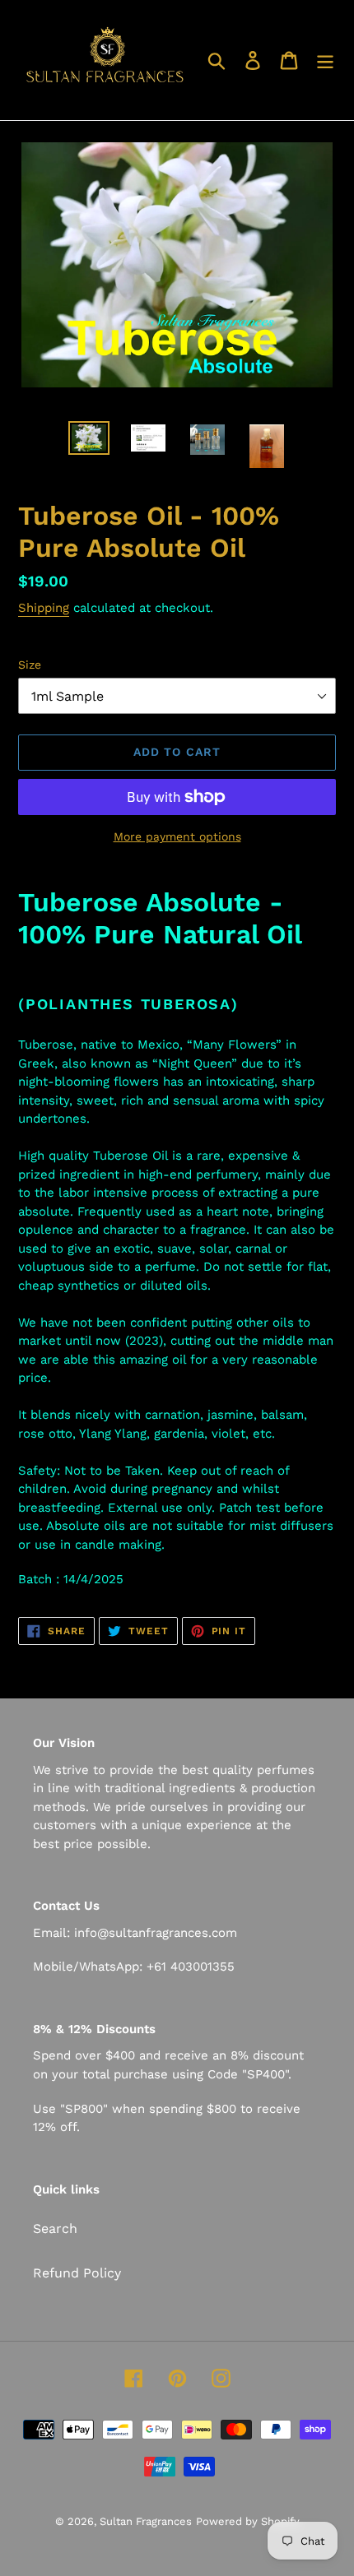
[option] (89, 439)
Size (30, 665)
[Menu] (325, 60)
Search (55, 2229)
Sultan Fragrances (146, 2521)
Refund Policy (77, 2273)
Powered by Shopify (248, 2521)
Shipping (44, 608)
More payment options (177, 836)
